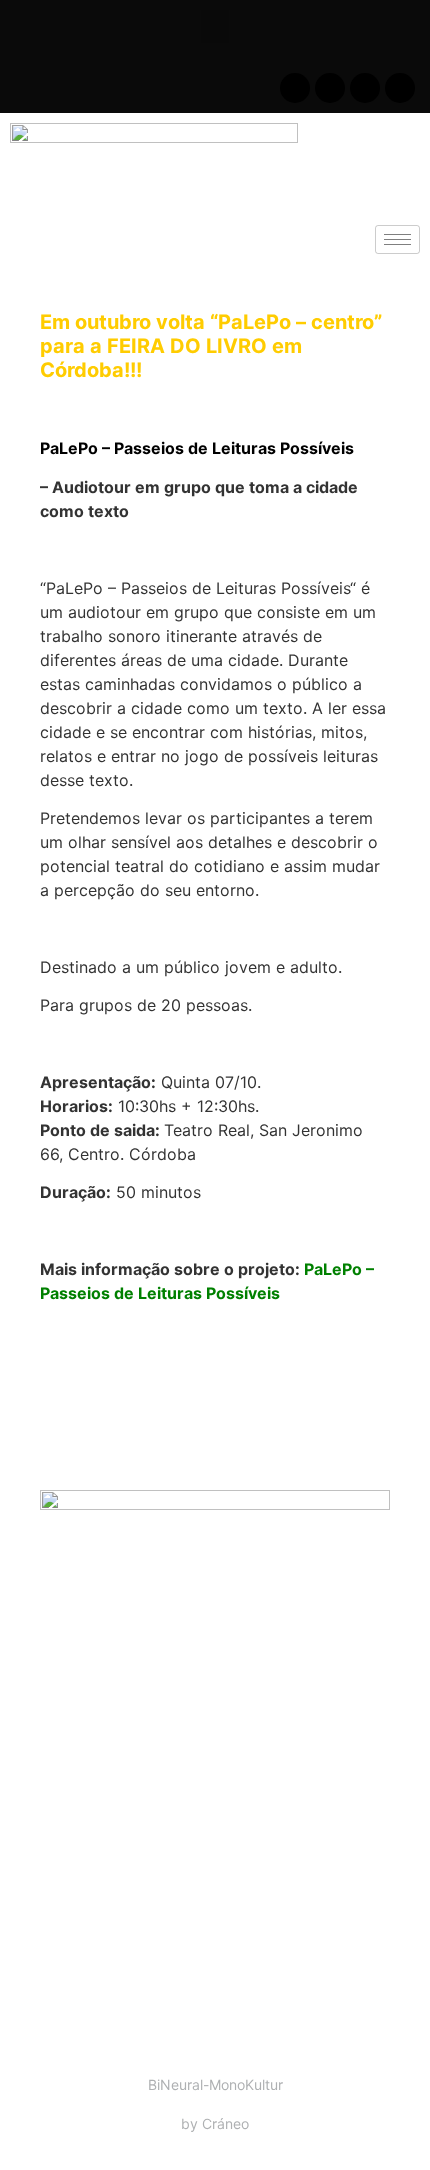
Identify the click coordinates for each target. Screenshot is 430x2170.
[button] (215, 26)
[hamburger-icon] (397, 239)
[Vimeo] (400, 88)
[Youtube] (330, 88)
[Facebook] (295, 88)
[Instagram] (365, 88)
